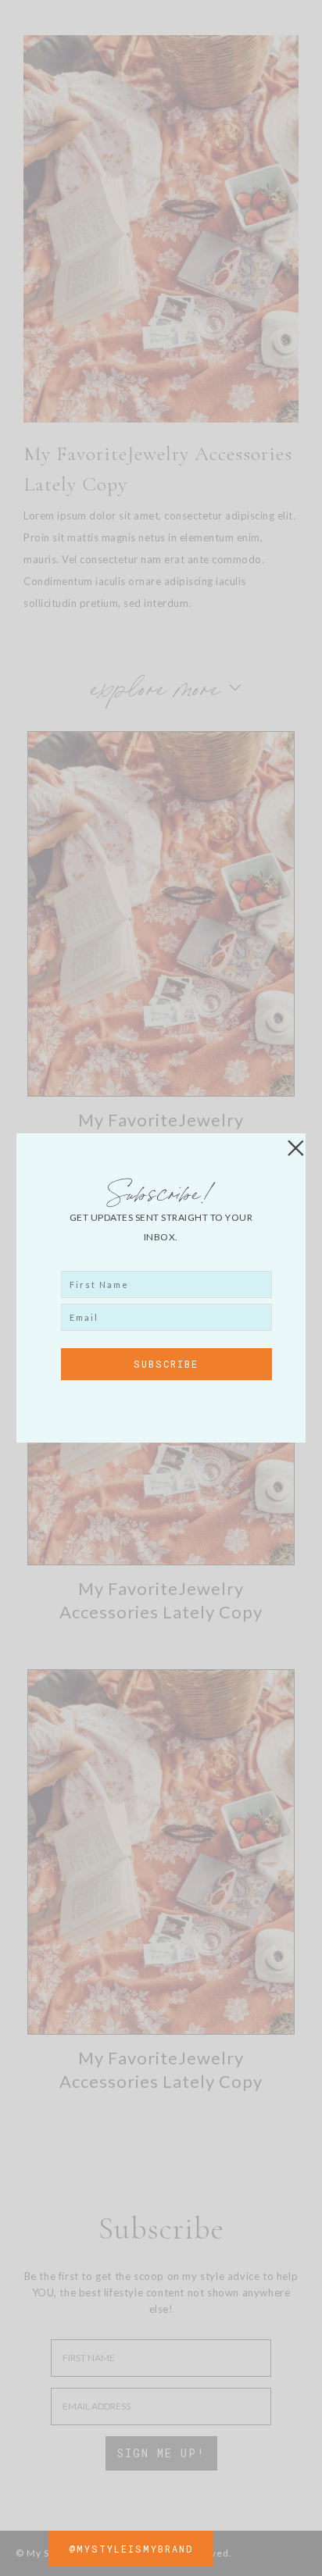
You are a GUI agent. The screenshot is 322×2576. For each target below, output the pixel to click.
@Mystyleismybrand (131, 2549)
